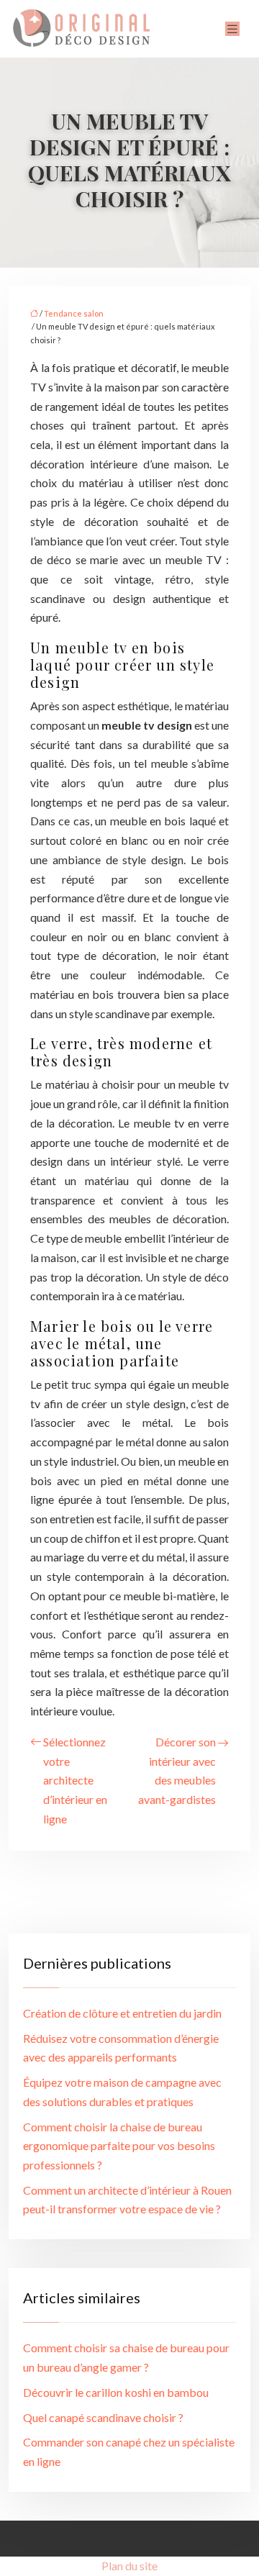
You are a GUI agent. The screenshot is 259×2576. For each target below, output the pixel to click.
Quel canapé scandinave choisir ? (103, 2417)
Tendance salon (74, 313)
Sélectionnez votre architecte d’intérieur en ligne (75, 1780)
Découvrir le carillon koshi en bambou (116, 2392)
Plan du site (129, 2566)
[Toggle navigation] (232, 29)
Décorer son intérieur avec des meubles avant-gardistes (177, 1770)
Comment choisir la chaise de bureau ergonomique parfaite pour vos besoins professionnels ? (119, 2146)
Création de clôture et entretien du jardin (122, 2013)
